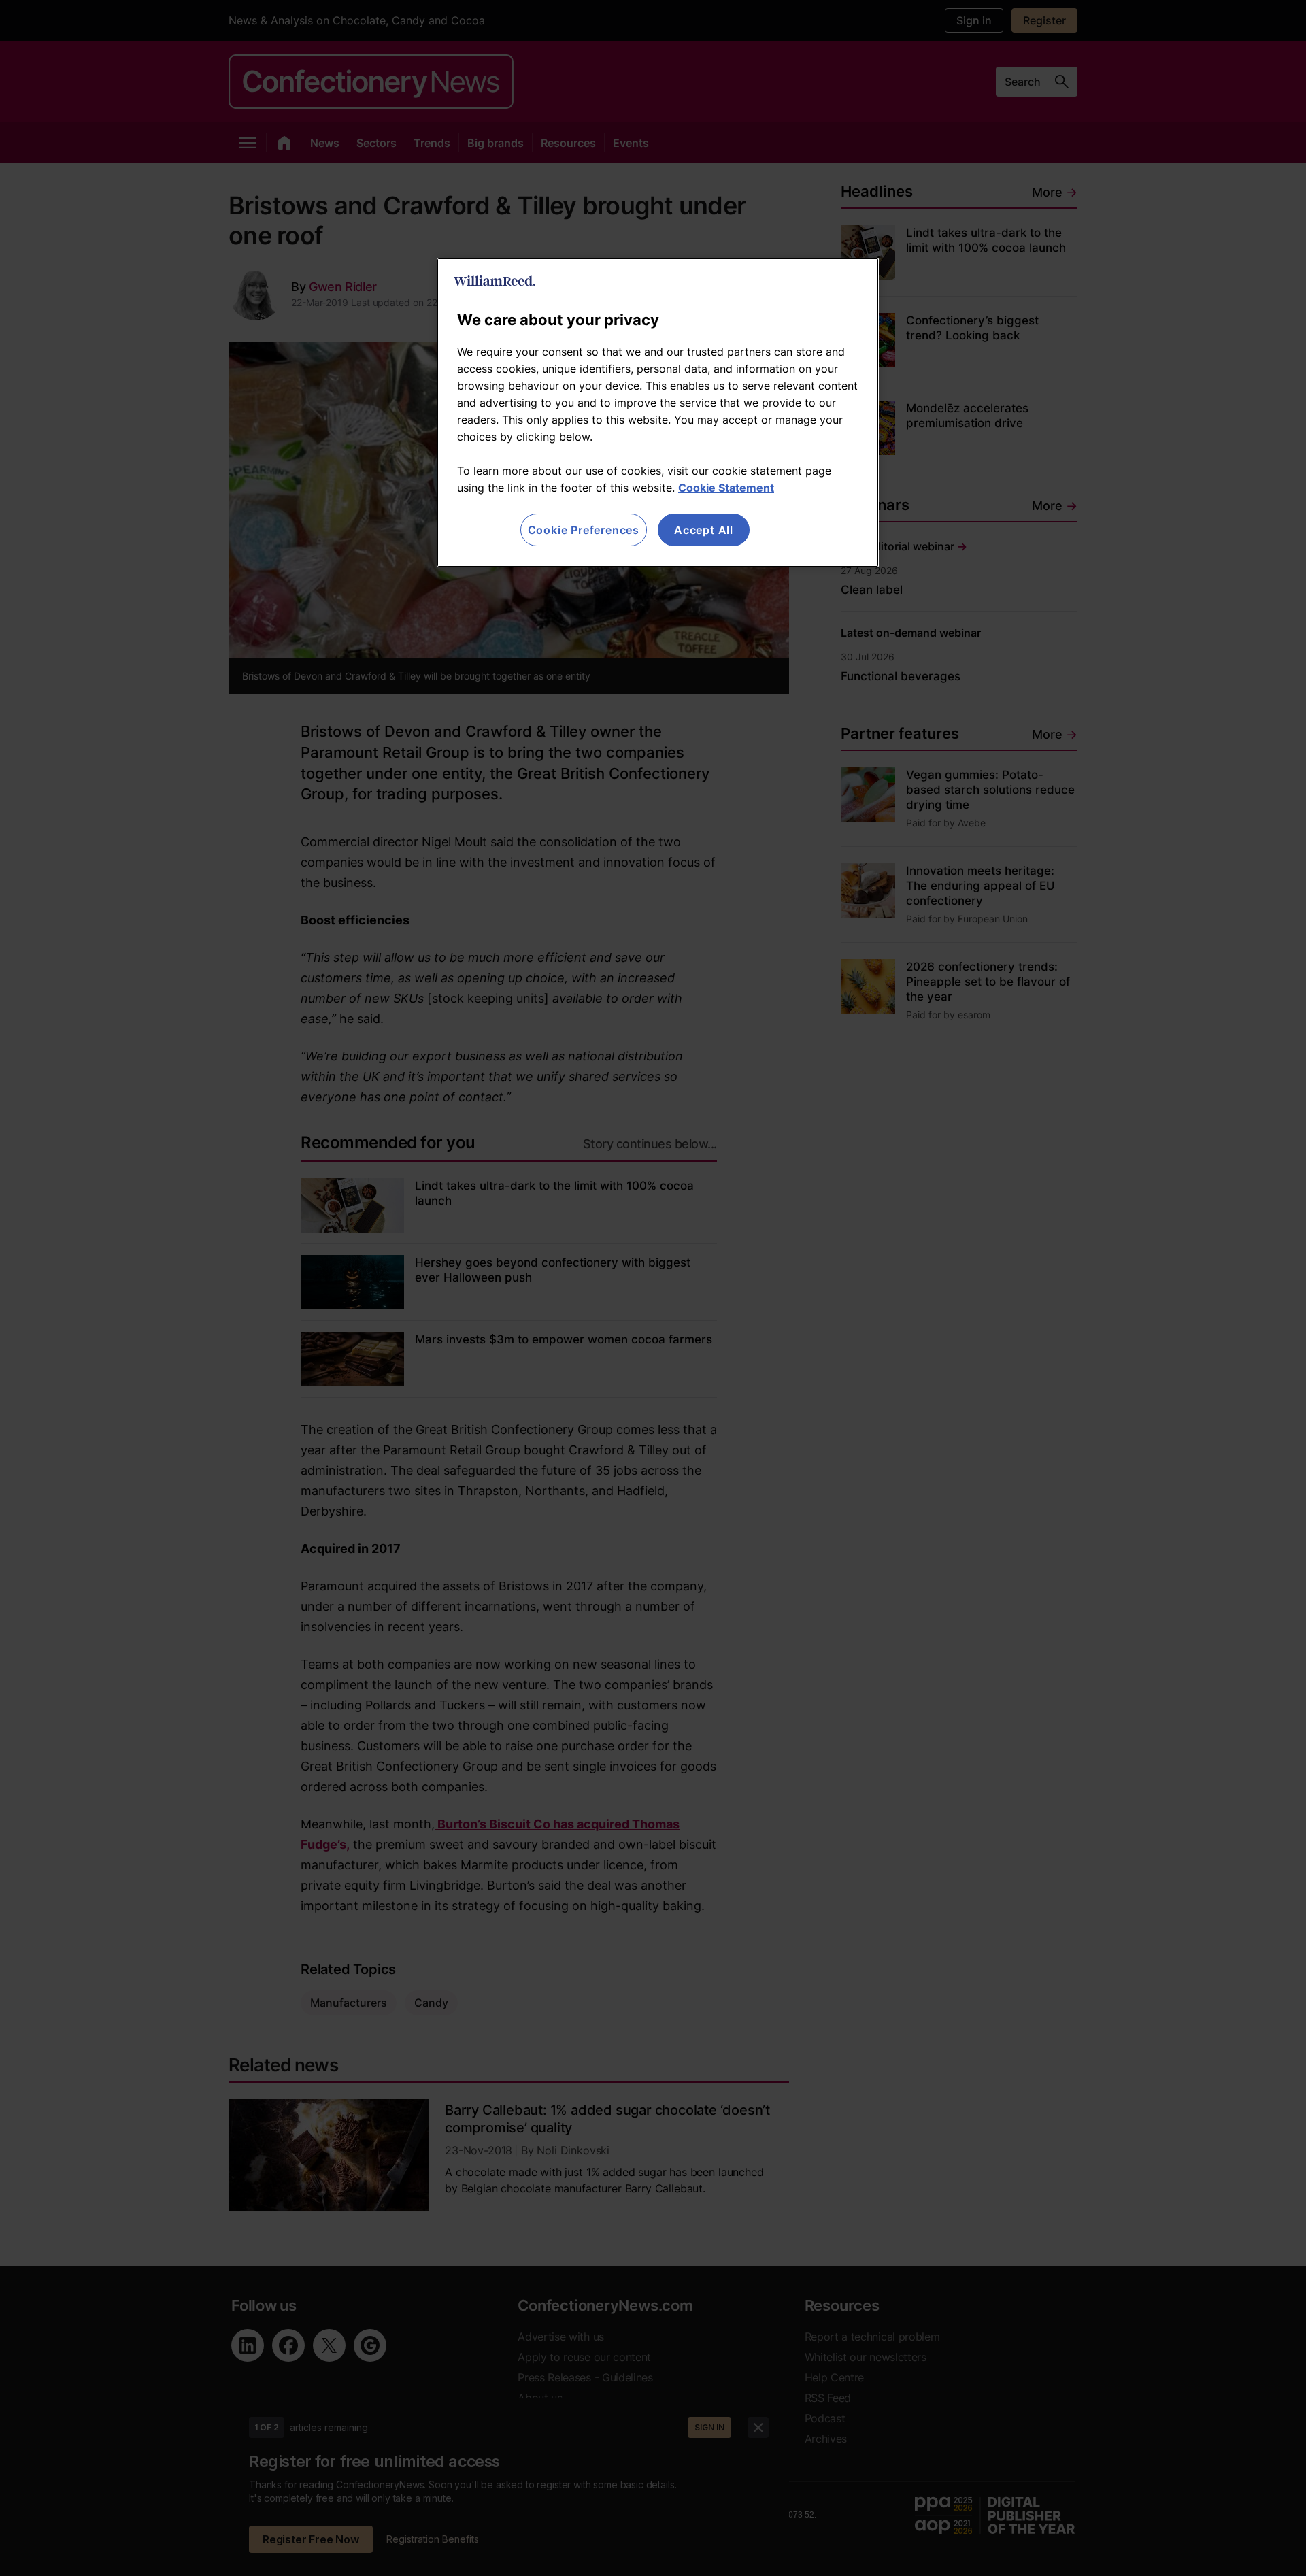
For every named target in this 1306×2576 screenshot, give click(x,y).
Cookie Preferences (584, 530)
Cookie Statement (726, 488)
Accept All (704, 530)
